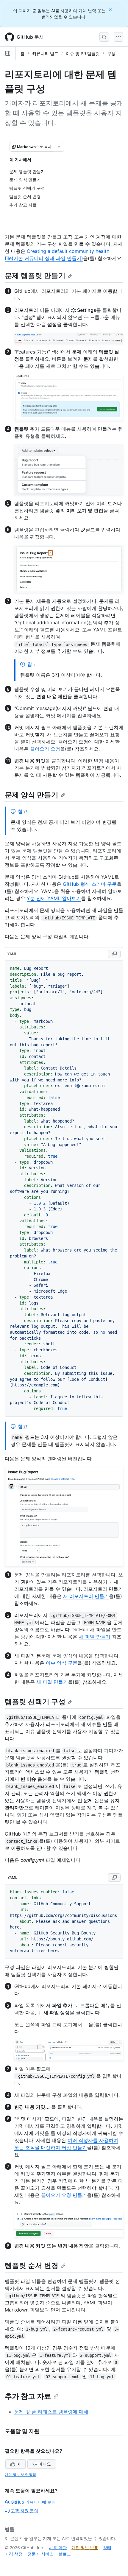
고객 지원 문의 (24, 2511)
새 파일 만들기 (95, 1637)
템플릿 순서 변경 (32, 2266)
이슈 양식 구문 (62, 1663)
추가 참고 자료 (28, 2396)
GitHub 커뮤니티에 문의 (33, 2502)
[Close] (111, 10)
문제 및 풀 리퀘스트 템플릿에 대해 (51, 2412)
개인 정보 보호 (85, 2548)
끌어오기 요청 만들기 (64, 2195)
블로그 (65, 2554)
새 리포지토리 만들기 (86, 1596)
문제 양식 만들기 (32, 795)
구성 (111, 53)
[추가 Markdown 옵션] (59, 147)
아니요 (45, 2464)
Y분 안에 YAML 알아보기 (54, 898)
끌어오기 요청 (45, 749)
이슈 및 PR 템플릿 (83, 53)
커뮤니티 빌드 (45, 53)
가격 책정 (14, 2554)
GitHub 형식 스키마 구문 (90, 884)
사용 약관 (58, 2548)
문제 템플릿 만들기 (35, 276)
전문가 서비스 (40, 2554)
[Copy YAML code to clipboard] (114, 954)
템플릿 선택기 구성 (35, 1702)
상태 (107, 2548)
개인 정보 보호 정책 (20, 2475)
